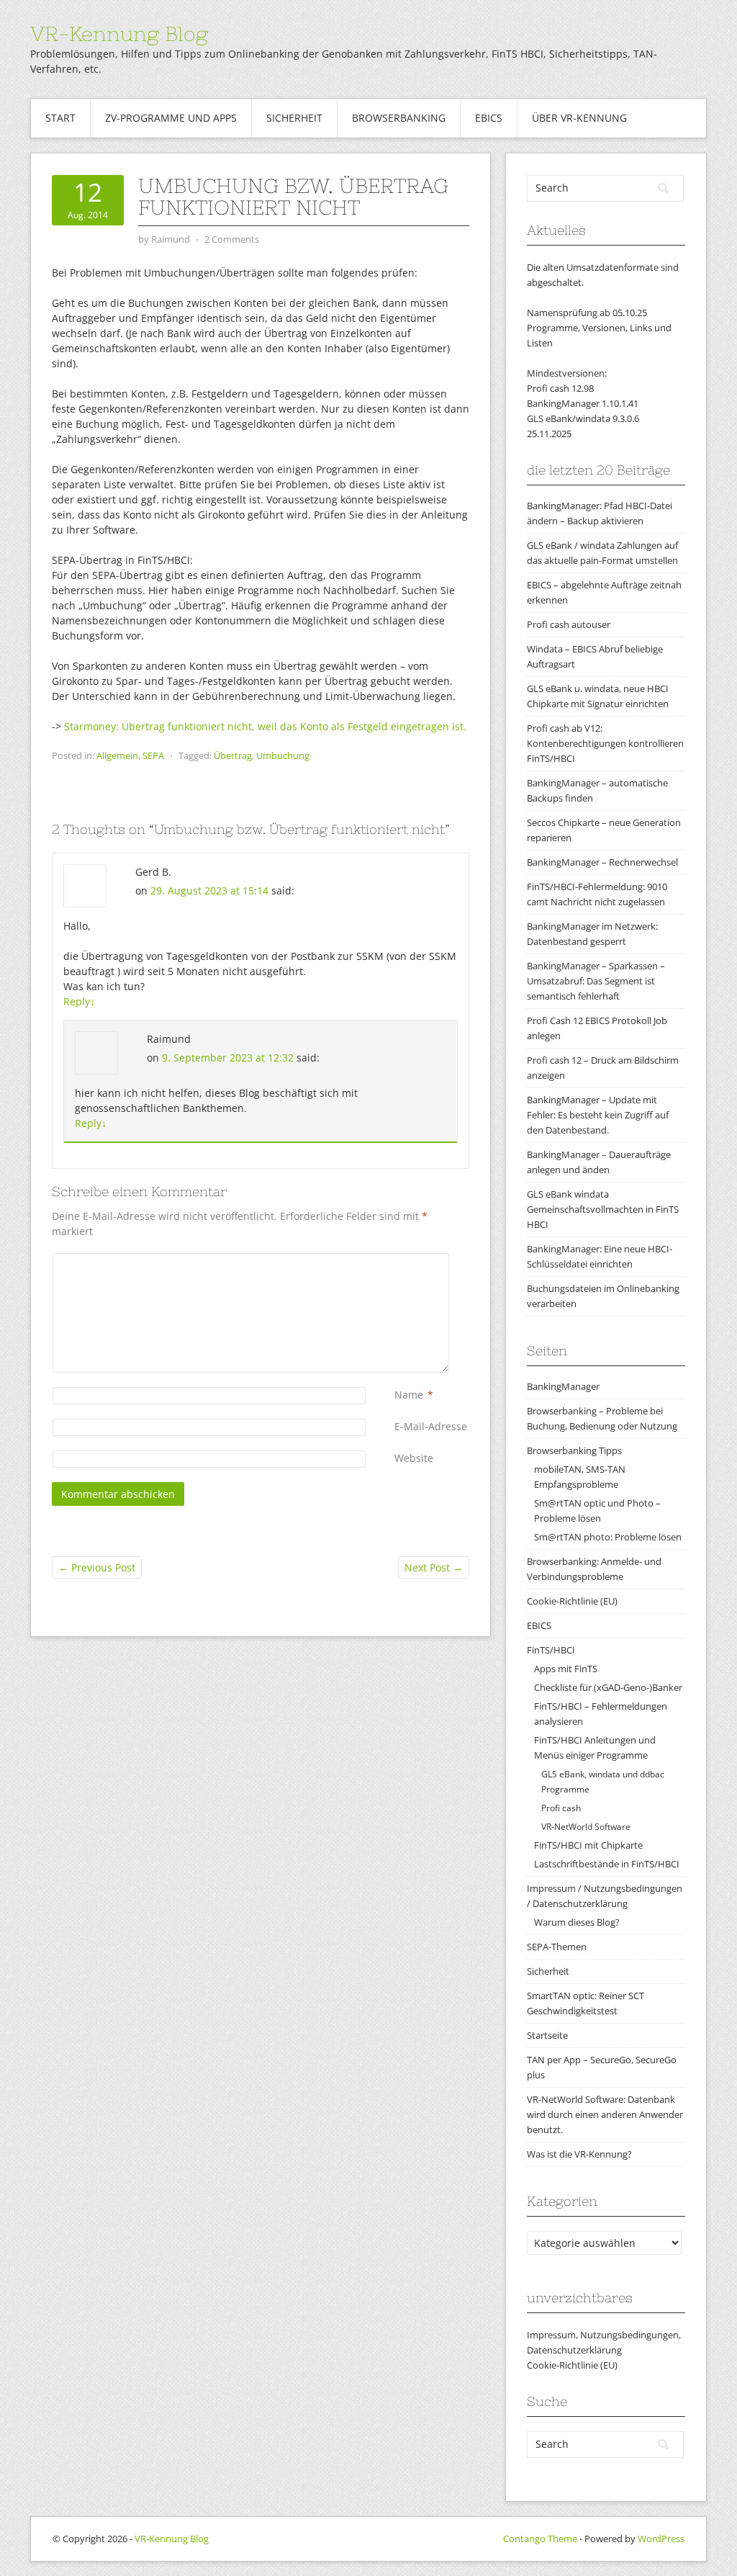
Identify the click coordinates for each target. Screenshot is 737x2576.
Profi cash (561, 1808)
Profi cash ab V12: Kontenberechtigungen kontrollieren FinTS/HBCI (605, 743)
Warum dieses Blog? (577, 1922)
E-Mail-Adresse (431, 1426)
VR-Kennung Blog (119, 34)
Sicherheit (294, 118)
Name (409, 1395)
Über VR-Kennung (579, 118)
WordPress (661, 2539)
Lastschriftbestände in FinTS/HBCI (607, 1864)
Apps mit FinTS (566, 1669)
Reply (79, 1001)
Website (414, 1458)
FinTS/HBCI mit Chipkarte (588, 1845)
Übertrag (233, 755)
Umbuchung (283, 755)
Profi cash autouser (569, 624)
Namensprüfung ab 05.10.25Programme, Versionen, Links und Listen (599, 328)
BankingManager (563, 1386)
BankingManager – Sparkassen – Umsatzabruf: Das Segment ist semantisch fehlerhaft (596, 981)
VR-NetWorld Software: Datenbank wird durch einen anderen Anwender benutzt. (605, 2114)
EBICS (489, 118)
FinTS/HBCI (551, 1650)
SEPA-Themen (557, 1947)
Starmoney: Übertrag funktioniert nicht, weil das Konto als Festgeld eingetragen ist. (265, 726)
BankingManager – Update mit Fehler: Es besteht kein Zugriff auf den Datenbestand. (598, 1115)
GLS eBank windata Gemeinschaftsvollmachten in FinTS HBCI (603, 1209)
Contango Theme (540, 2539)
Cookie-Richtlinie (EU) (572, 1601)
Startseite (547, 2035)
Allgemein (117, 755)
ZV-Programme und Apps (171, 118)
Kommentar (397, 1261)
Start (60, 118)
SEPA (153, 755)
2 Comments (232, 239)
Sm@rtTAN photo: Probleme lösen (608, 1537)
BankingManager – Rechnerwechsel (602, 862)
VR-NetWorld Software (586, 1827)
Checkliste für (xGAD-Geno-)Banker (608, 1687)
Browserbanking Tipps (574, 1450)
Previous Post (97, 1567)
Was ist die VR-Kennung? (579, 2154)
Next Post (434, 1567)
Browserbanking (399, 118)
